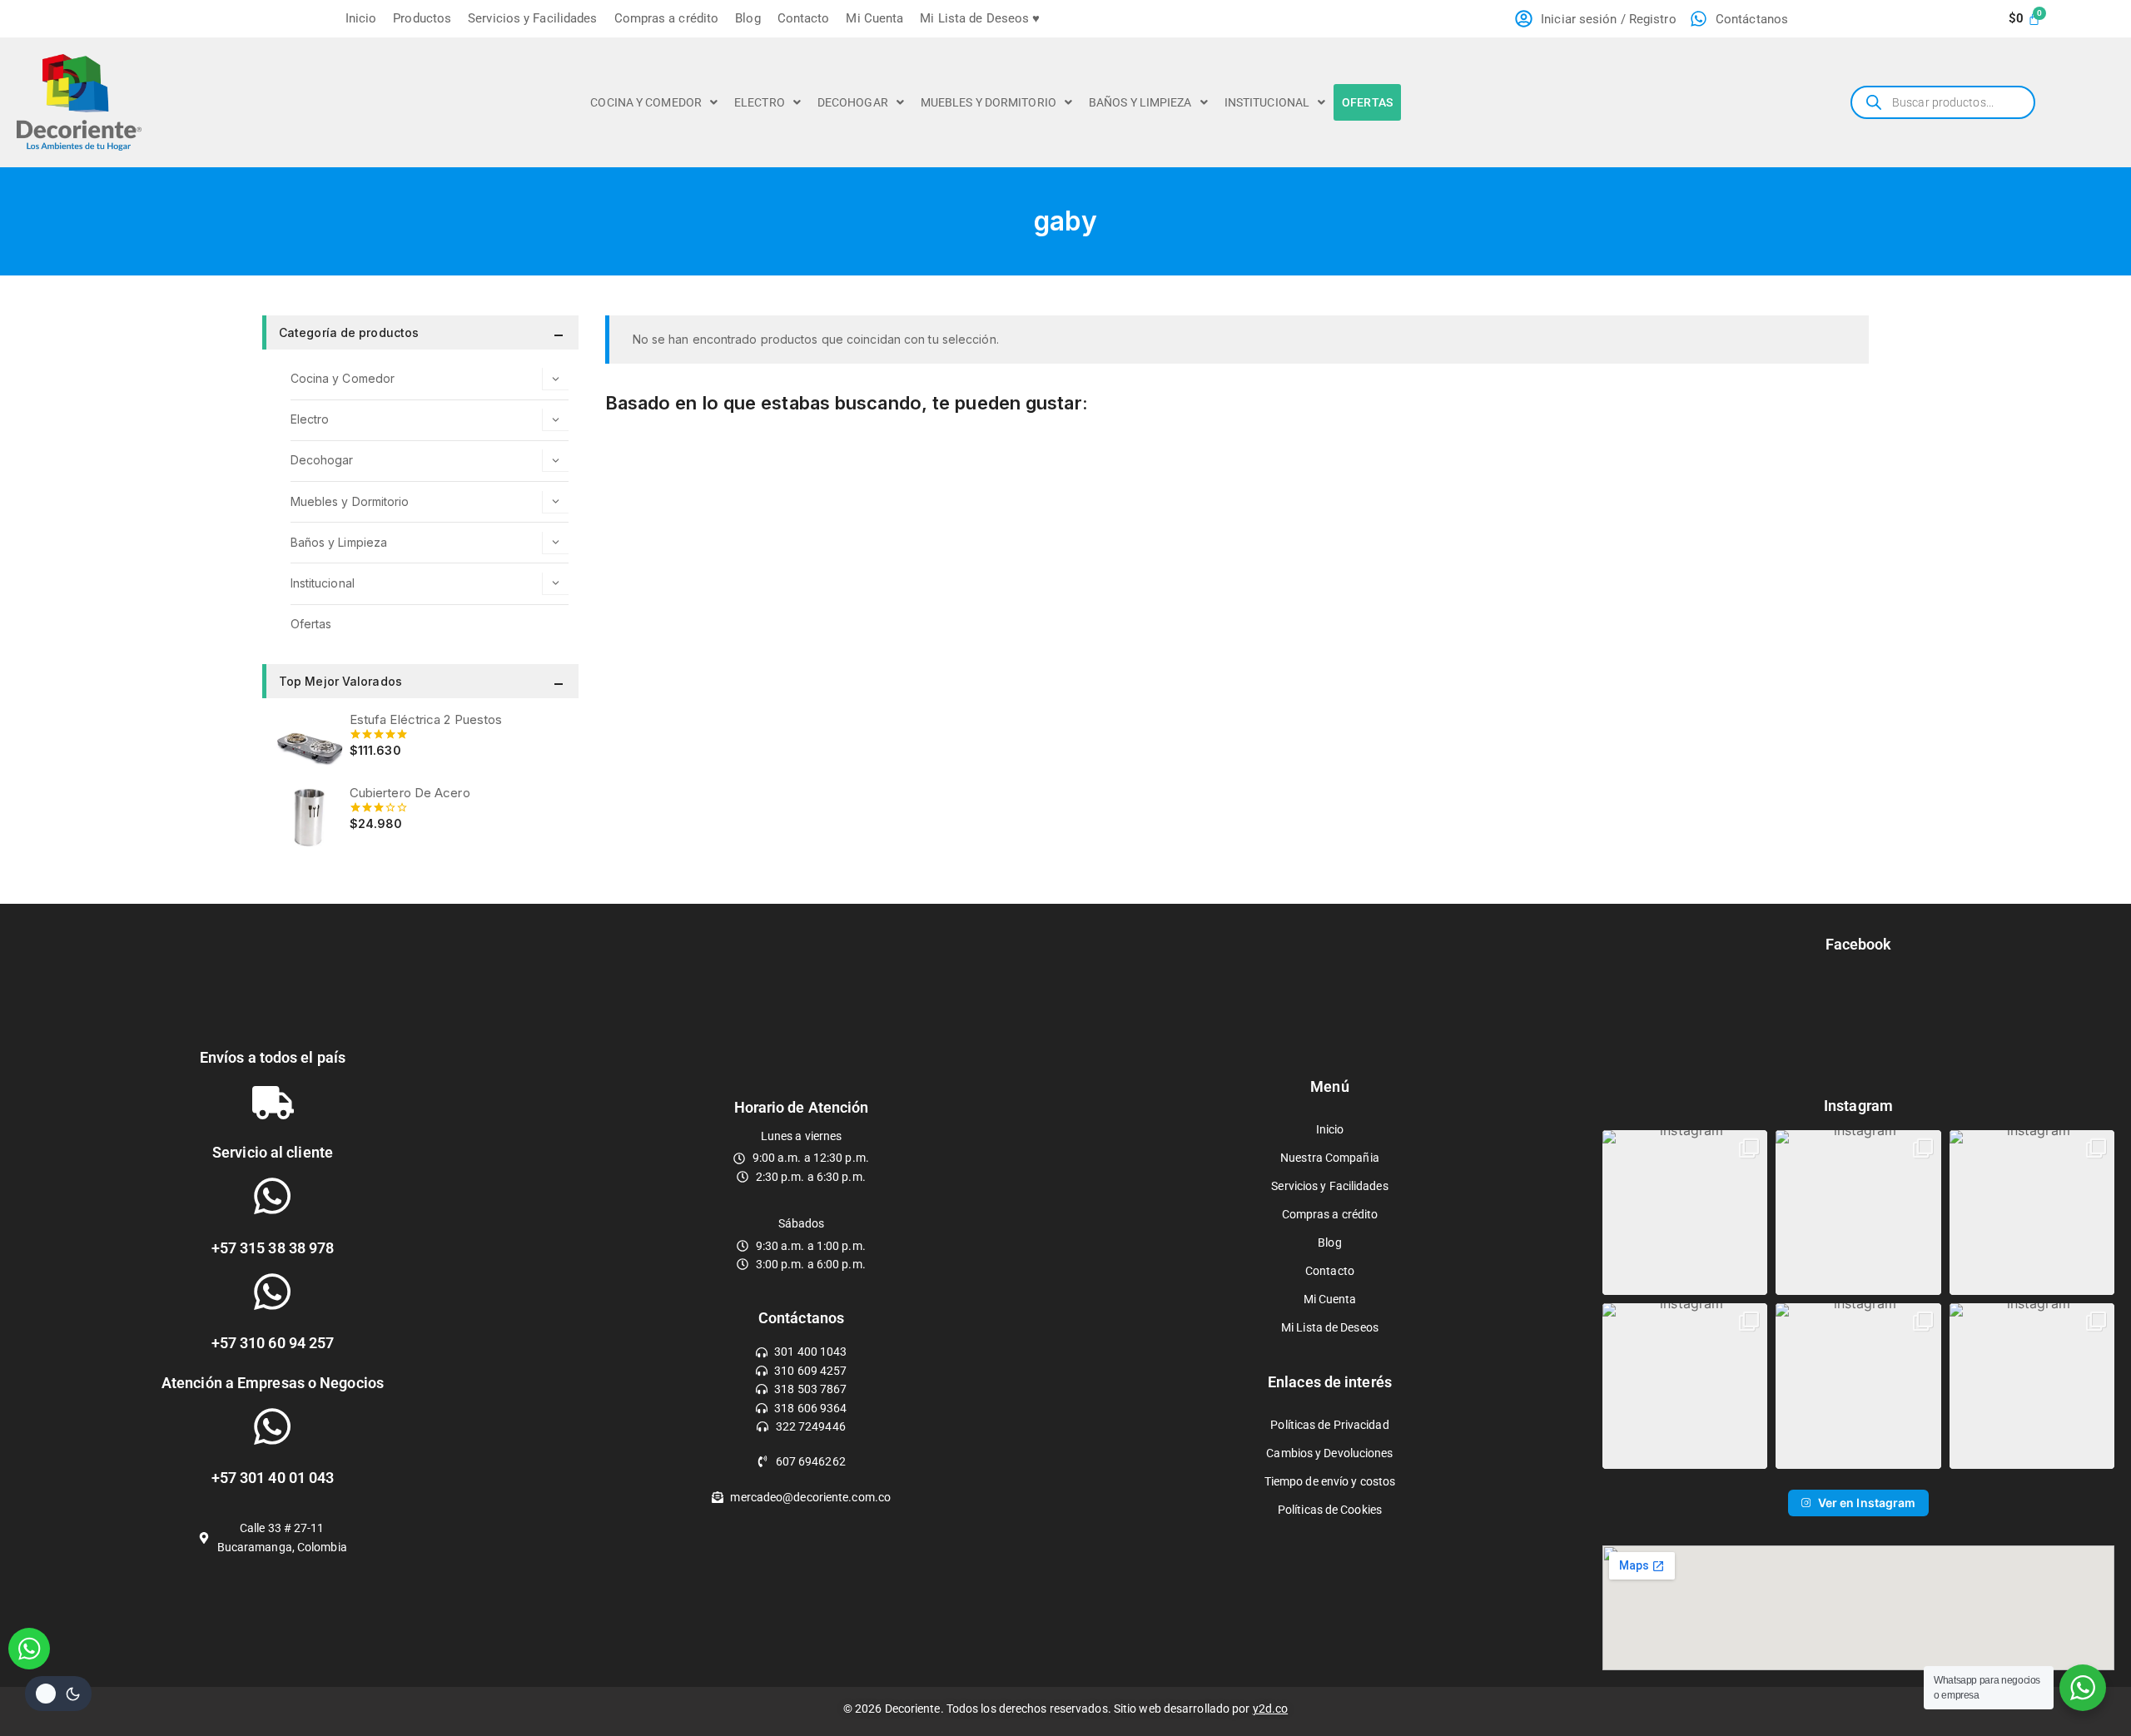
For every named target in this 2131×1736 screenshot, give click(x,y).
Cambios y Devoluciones (1329, 1453)
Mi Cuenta (874, 18)
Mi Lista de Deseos (1330, 1327)
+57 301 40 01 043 (273, 1478)
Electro (760, 102)
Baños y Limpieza (1140, 102)
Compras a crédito (667, 18)
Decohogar (853, 102)
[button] (654, 102)
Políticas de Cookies (1330, 1510)
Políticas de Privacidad (1329, 1425)
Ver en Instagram (1867, 1503)
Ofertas (1367, 102)
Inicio (361, 18)
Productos (422, 18)
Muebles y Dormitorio (989, 102)
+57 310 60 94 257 (273, 1343)
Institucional (1267, 102)
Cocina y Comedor (646, 102)
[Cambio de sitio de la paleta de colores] (58, 1694)
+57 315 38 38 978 (273, 1248)
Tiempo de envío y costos (1330, 1481)
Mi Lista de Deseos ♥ (980, 18)
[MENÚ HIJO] (555, 379)
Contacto (804, 18)
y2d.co (1271, 1709)
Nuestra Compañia (1330, 1158)
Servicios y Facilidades (532, 18)
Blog (748, 18)
